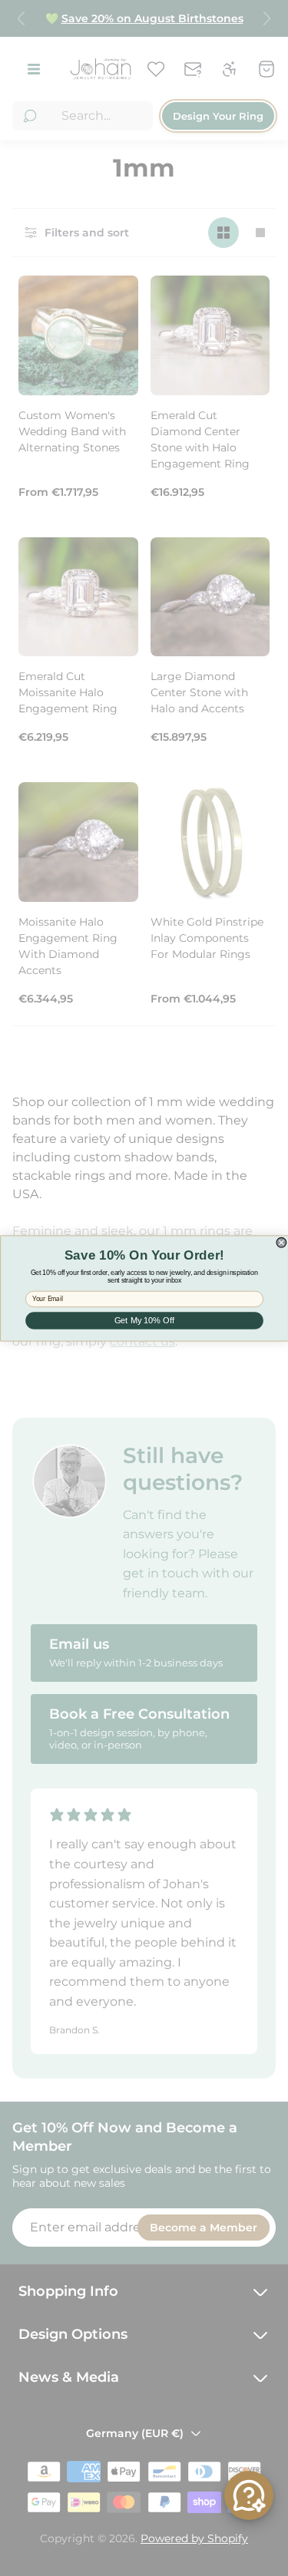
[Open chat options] (249, 2495)
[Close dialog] (281, 1242)
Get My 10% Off (144, 1320)
